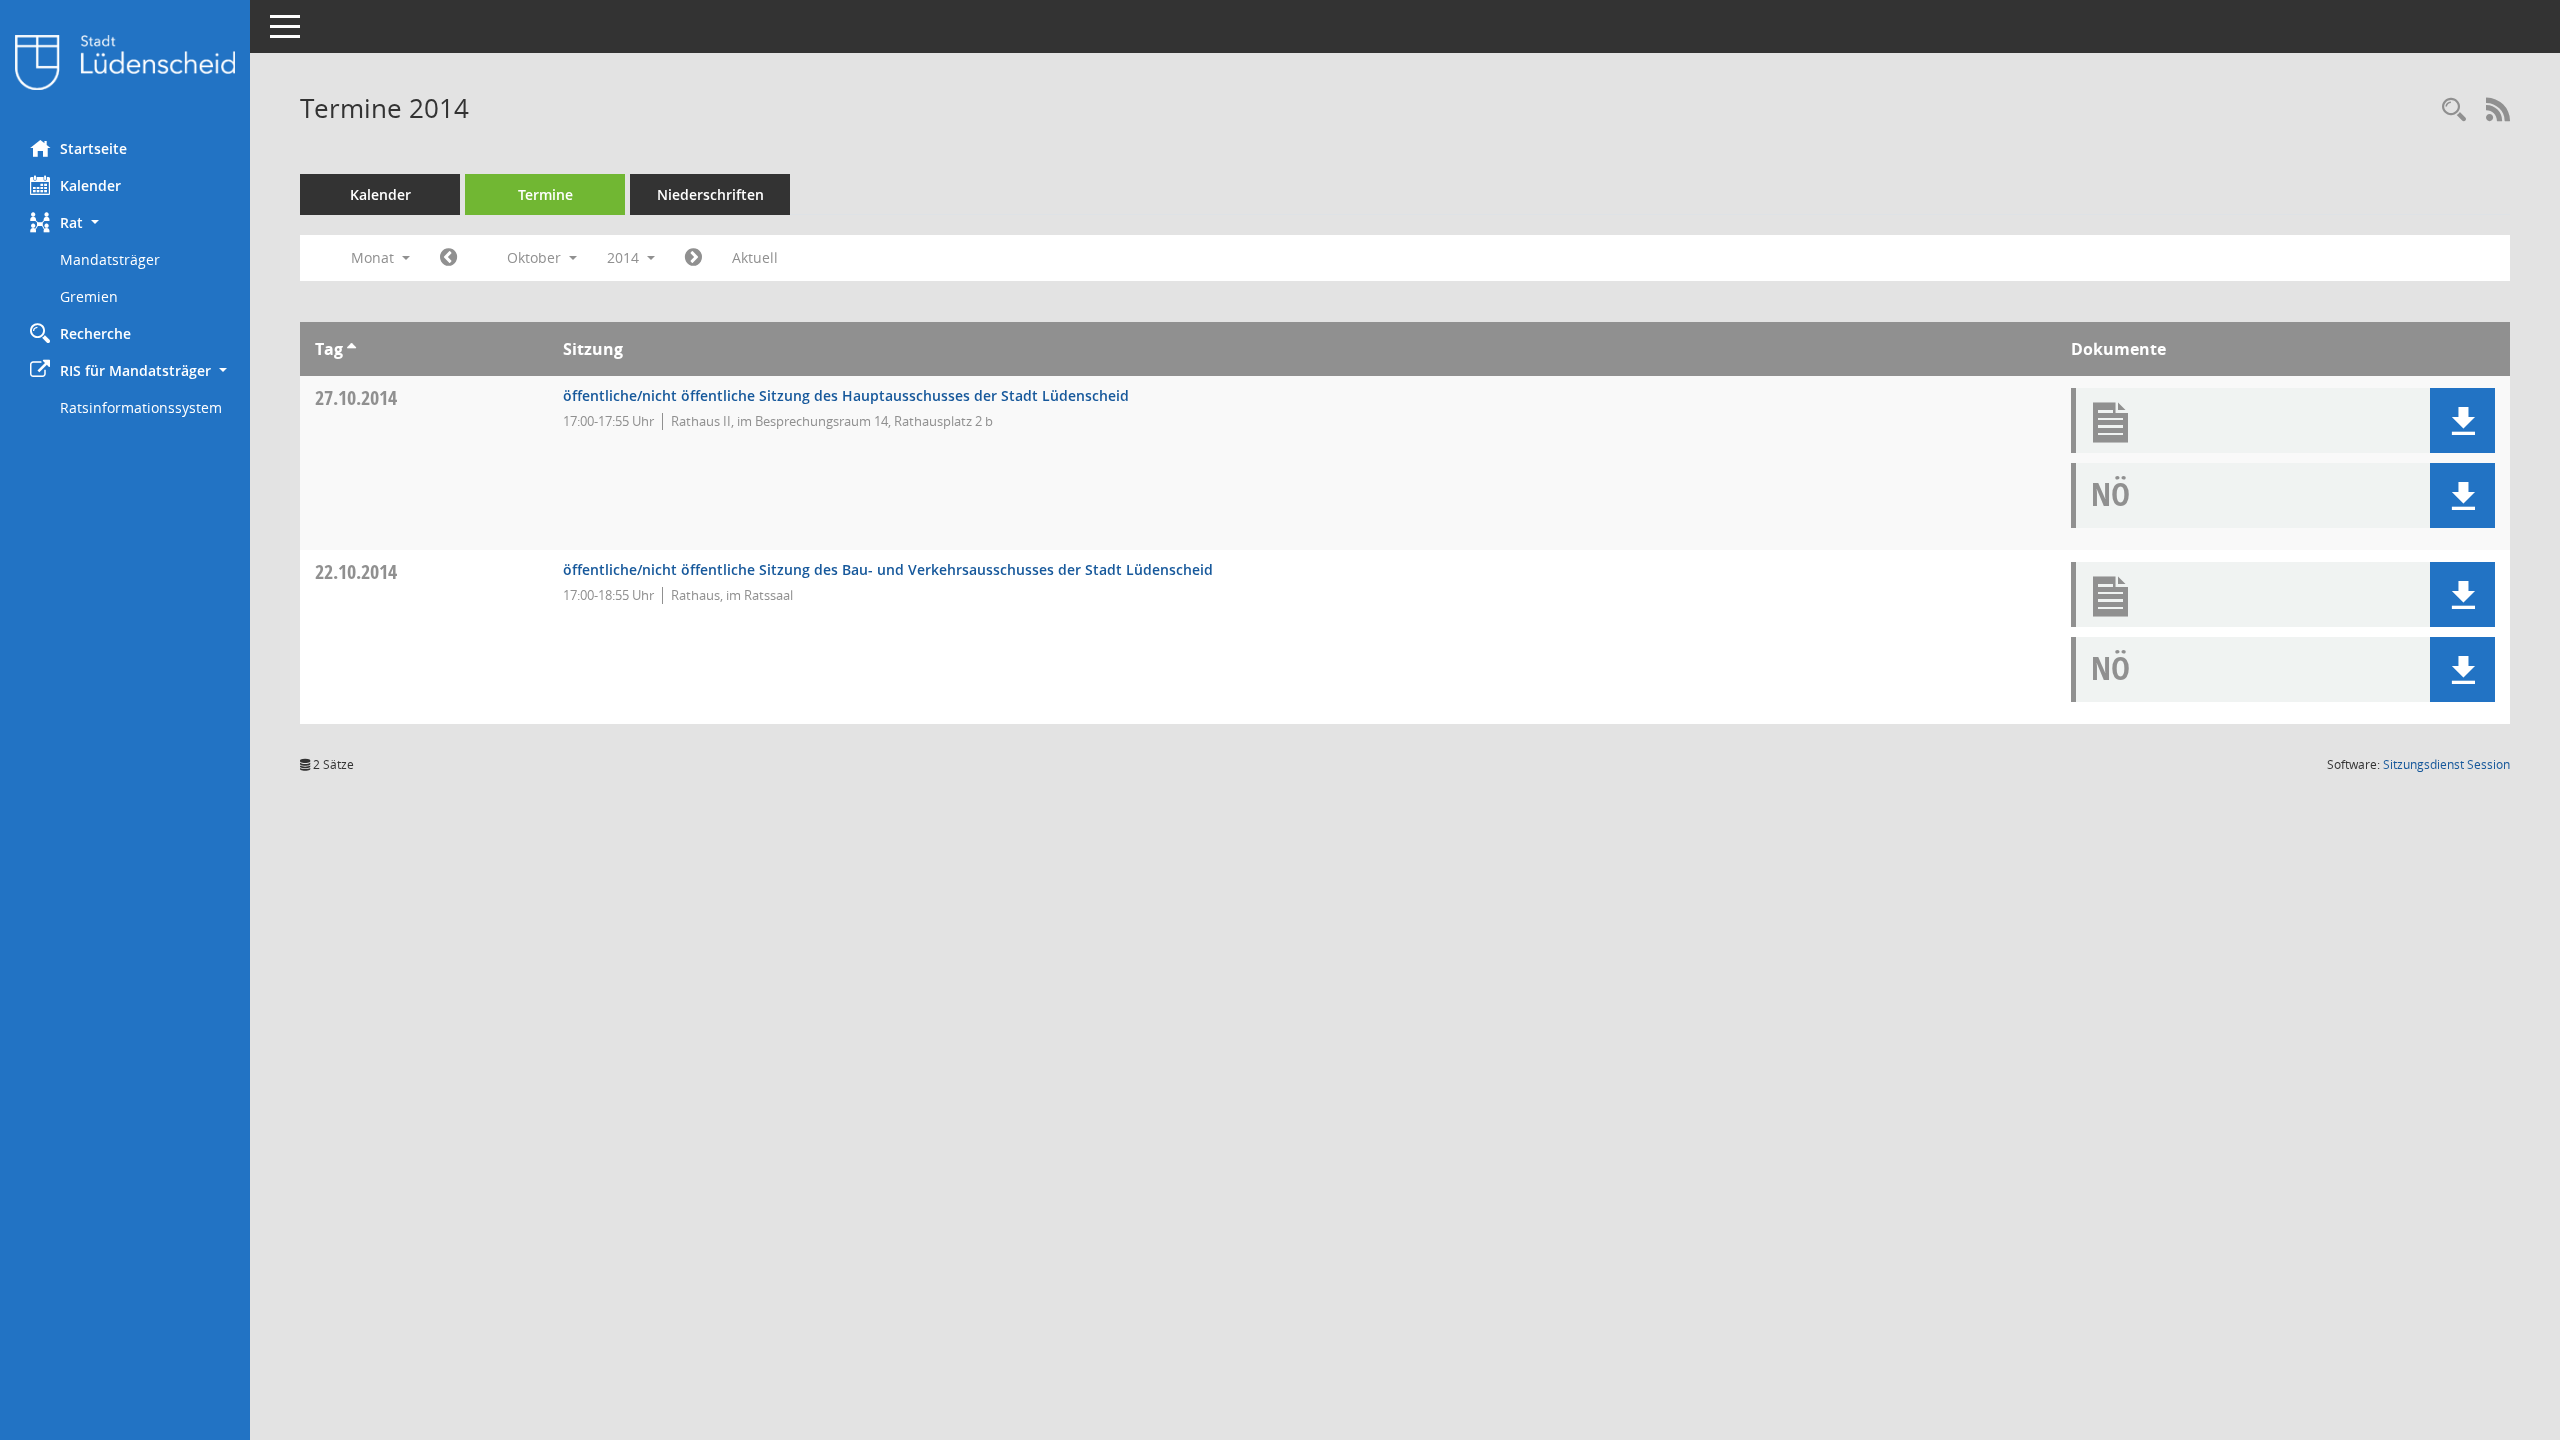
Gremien (89, 296)
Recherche (95, 333)
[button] (125, 222)
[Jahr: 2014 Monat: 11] (693, 258)
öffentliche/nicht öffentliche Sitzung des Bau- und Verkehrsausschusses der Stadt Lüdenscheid (888, 569)
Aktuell (755, 257)
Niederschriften (710, 194)
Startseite (93, 148)
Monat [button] (374, 257)
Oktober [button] (536, 257)
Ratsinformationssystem (141, 407)
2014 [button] (625, 257)
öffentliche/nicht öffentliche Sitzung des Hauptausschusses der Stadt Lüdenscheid (846, 395)
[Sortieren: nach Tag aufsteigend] (351, 349)
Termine (545, 194)
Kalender (90, 185)
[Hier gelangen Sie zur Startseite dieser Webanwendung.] (125, 62)
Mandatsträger (110, 259)
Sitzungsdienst (2446, 764)
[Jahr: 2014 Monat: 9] (448, 258)
